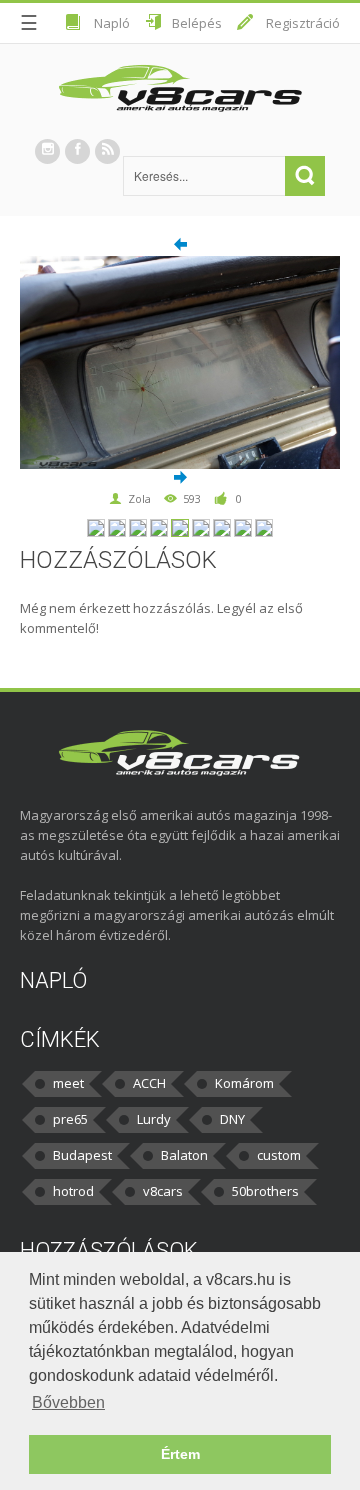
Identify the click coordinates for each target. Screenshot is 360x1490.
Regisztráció (303, 23)
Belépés (197, 23)
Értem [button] (180, 1454)
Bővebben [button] (68, 1402)
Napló (112, 23)
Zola (139, 498)
